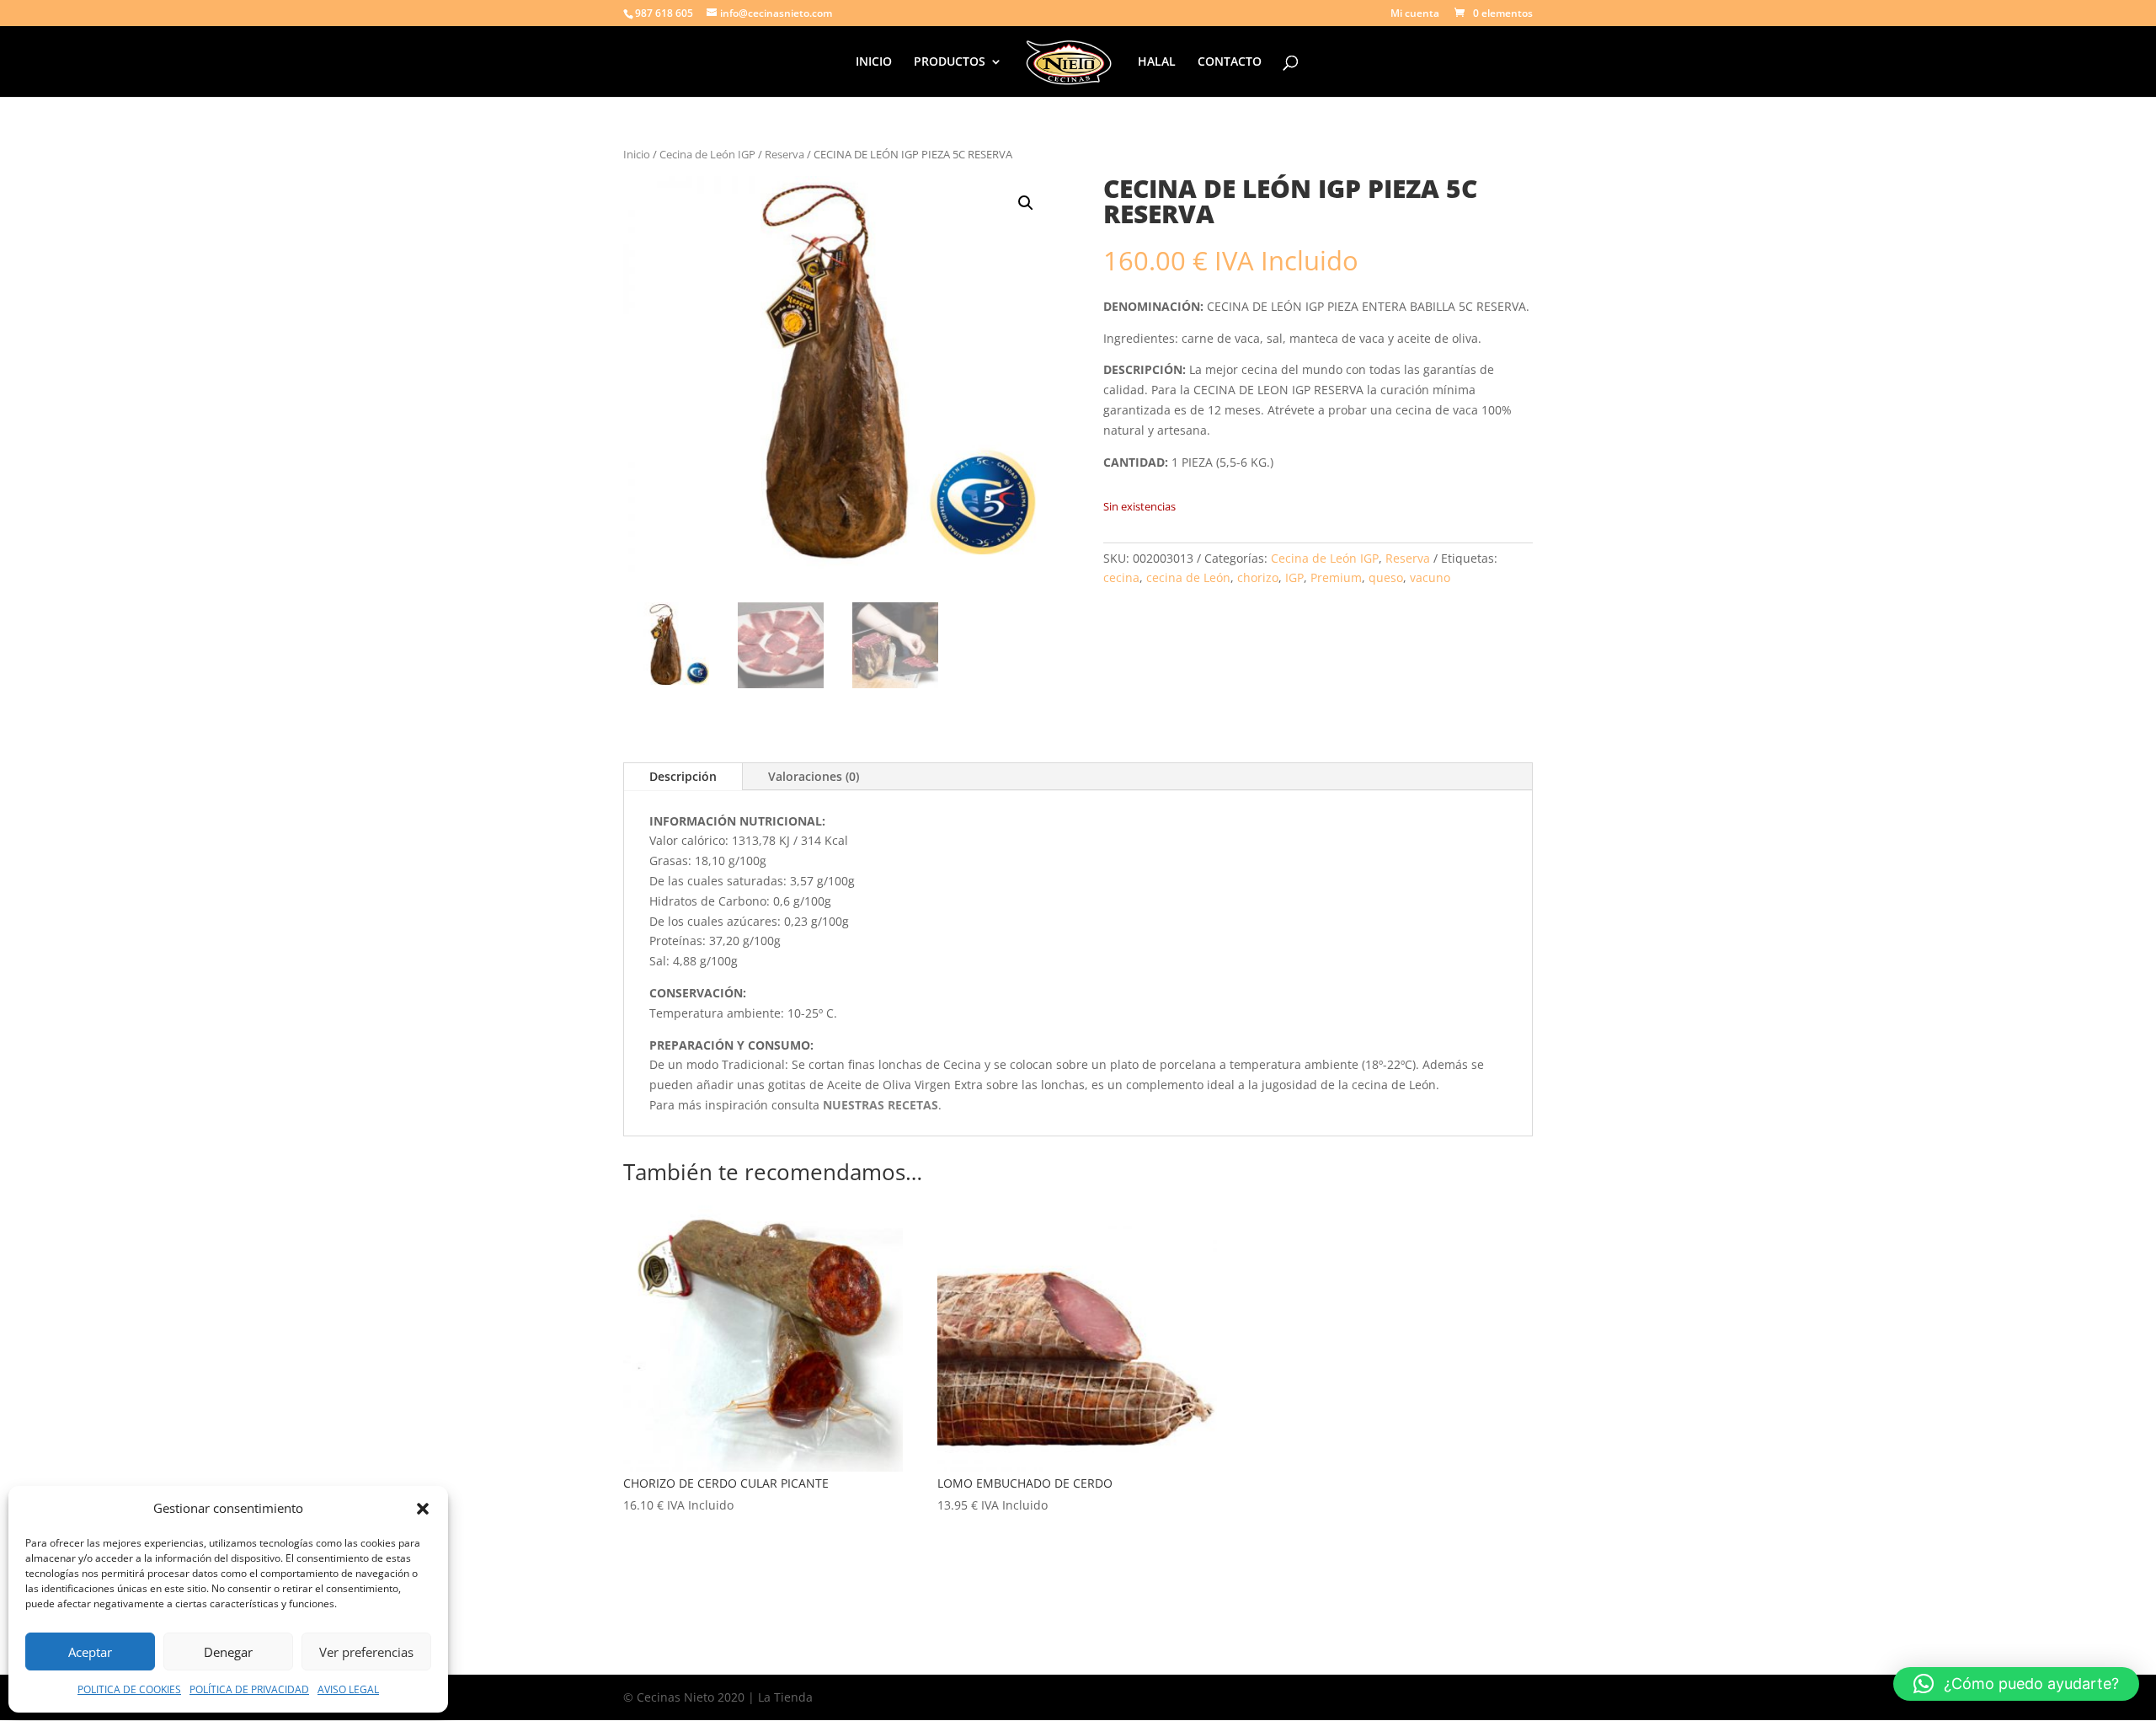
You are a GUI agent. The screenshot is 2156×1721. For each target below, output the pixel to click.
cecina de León (1188, 577)
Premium (1336, 577)
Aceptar (90, 1652)
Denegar (228, 1652)
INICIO (874, 62)
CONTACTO (1230, 62)
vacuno (1430, 577)
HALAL (1157, 62)
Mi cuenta (1415, 14)
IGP (1294, 577)
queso (1386, 577)
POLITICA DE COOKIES (129, 1689)
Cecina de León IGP (707, 154)
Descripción (683, 776)
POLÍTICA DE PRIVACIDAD (249, 1689)
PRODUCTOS (950, 62)
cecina (1121, 577)
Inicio (637, 154)
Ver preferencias (366, 1652)
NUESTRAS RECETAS (881, 1105)
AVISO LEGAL (348, 1689)
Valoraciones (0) (814, 776)
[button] (423, 1509)
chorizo (1258, 577)
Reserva (784, 154)
